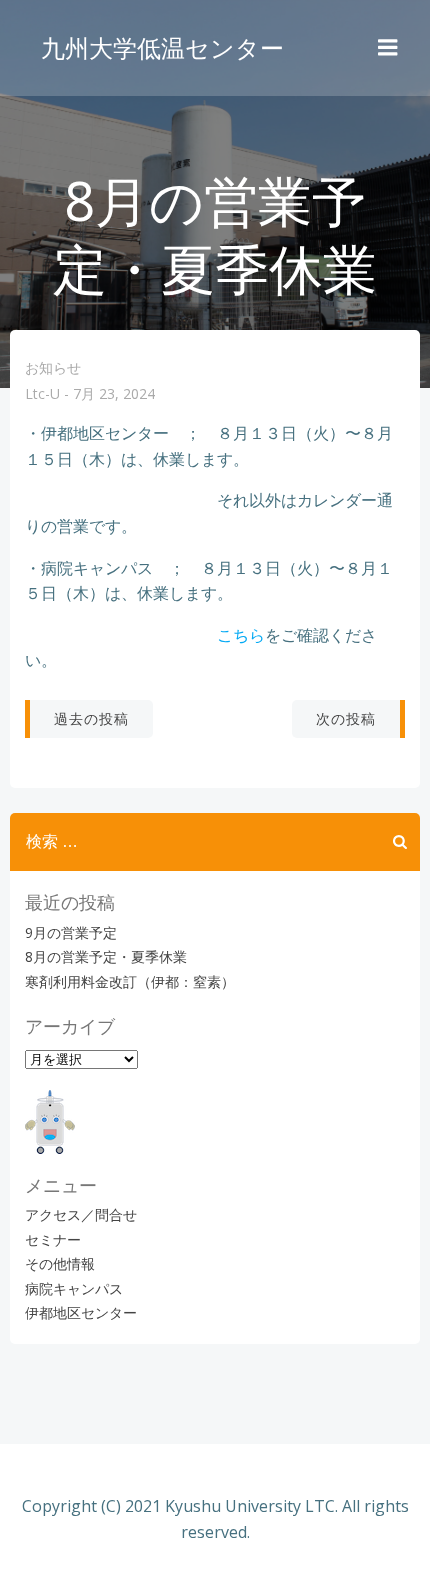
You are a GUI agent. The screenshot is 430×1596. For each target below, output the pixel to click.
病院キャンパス (74, 1288)
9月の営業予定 (71, 932)
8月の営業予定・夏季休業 (106, 956)
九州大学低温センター (162, 47)
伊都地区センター (81, 1312)
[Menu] (388, 48)
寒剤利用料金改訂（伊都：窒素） (130, 981)
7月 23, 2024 (114, 394)
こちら (241, 635)
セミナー (53, 1239)
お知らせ (53, 367)
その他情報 (60, 1263)
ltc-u (42, 394)
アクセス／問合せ (81, 1214)
